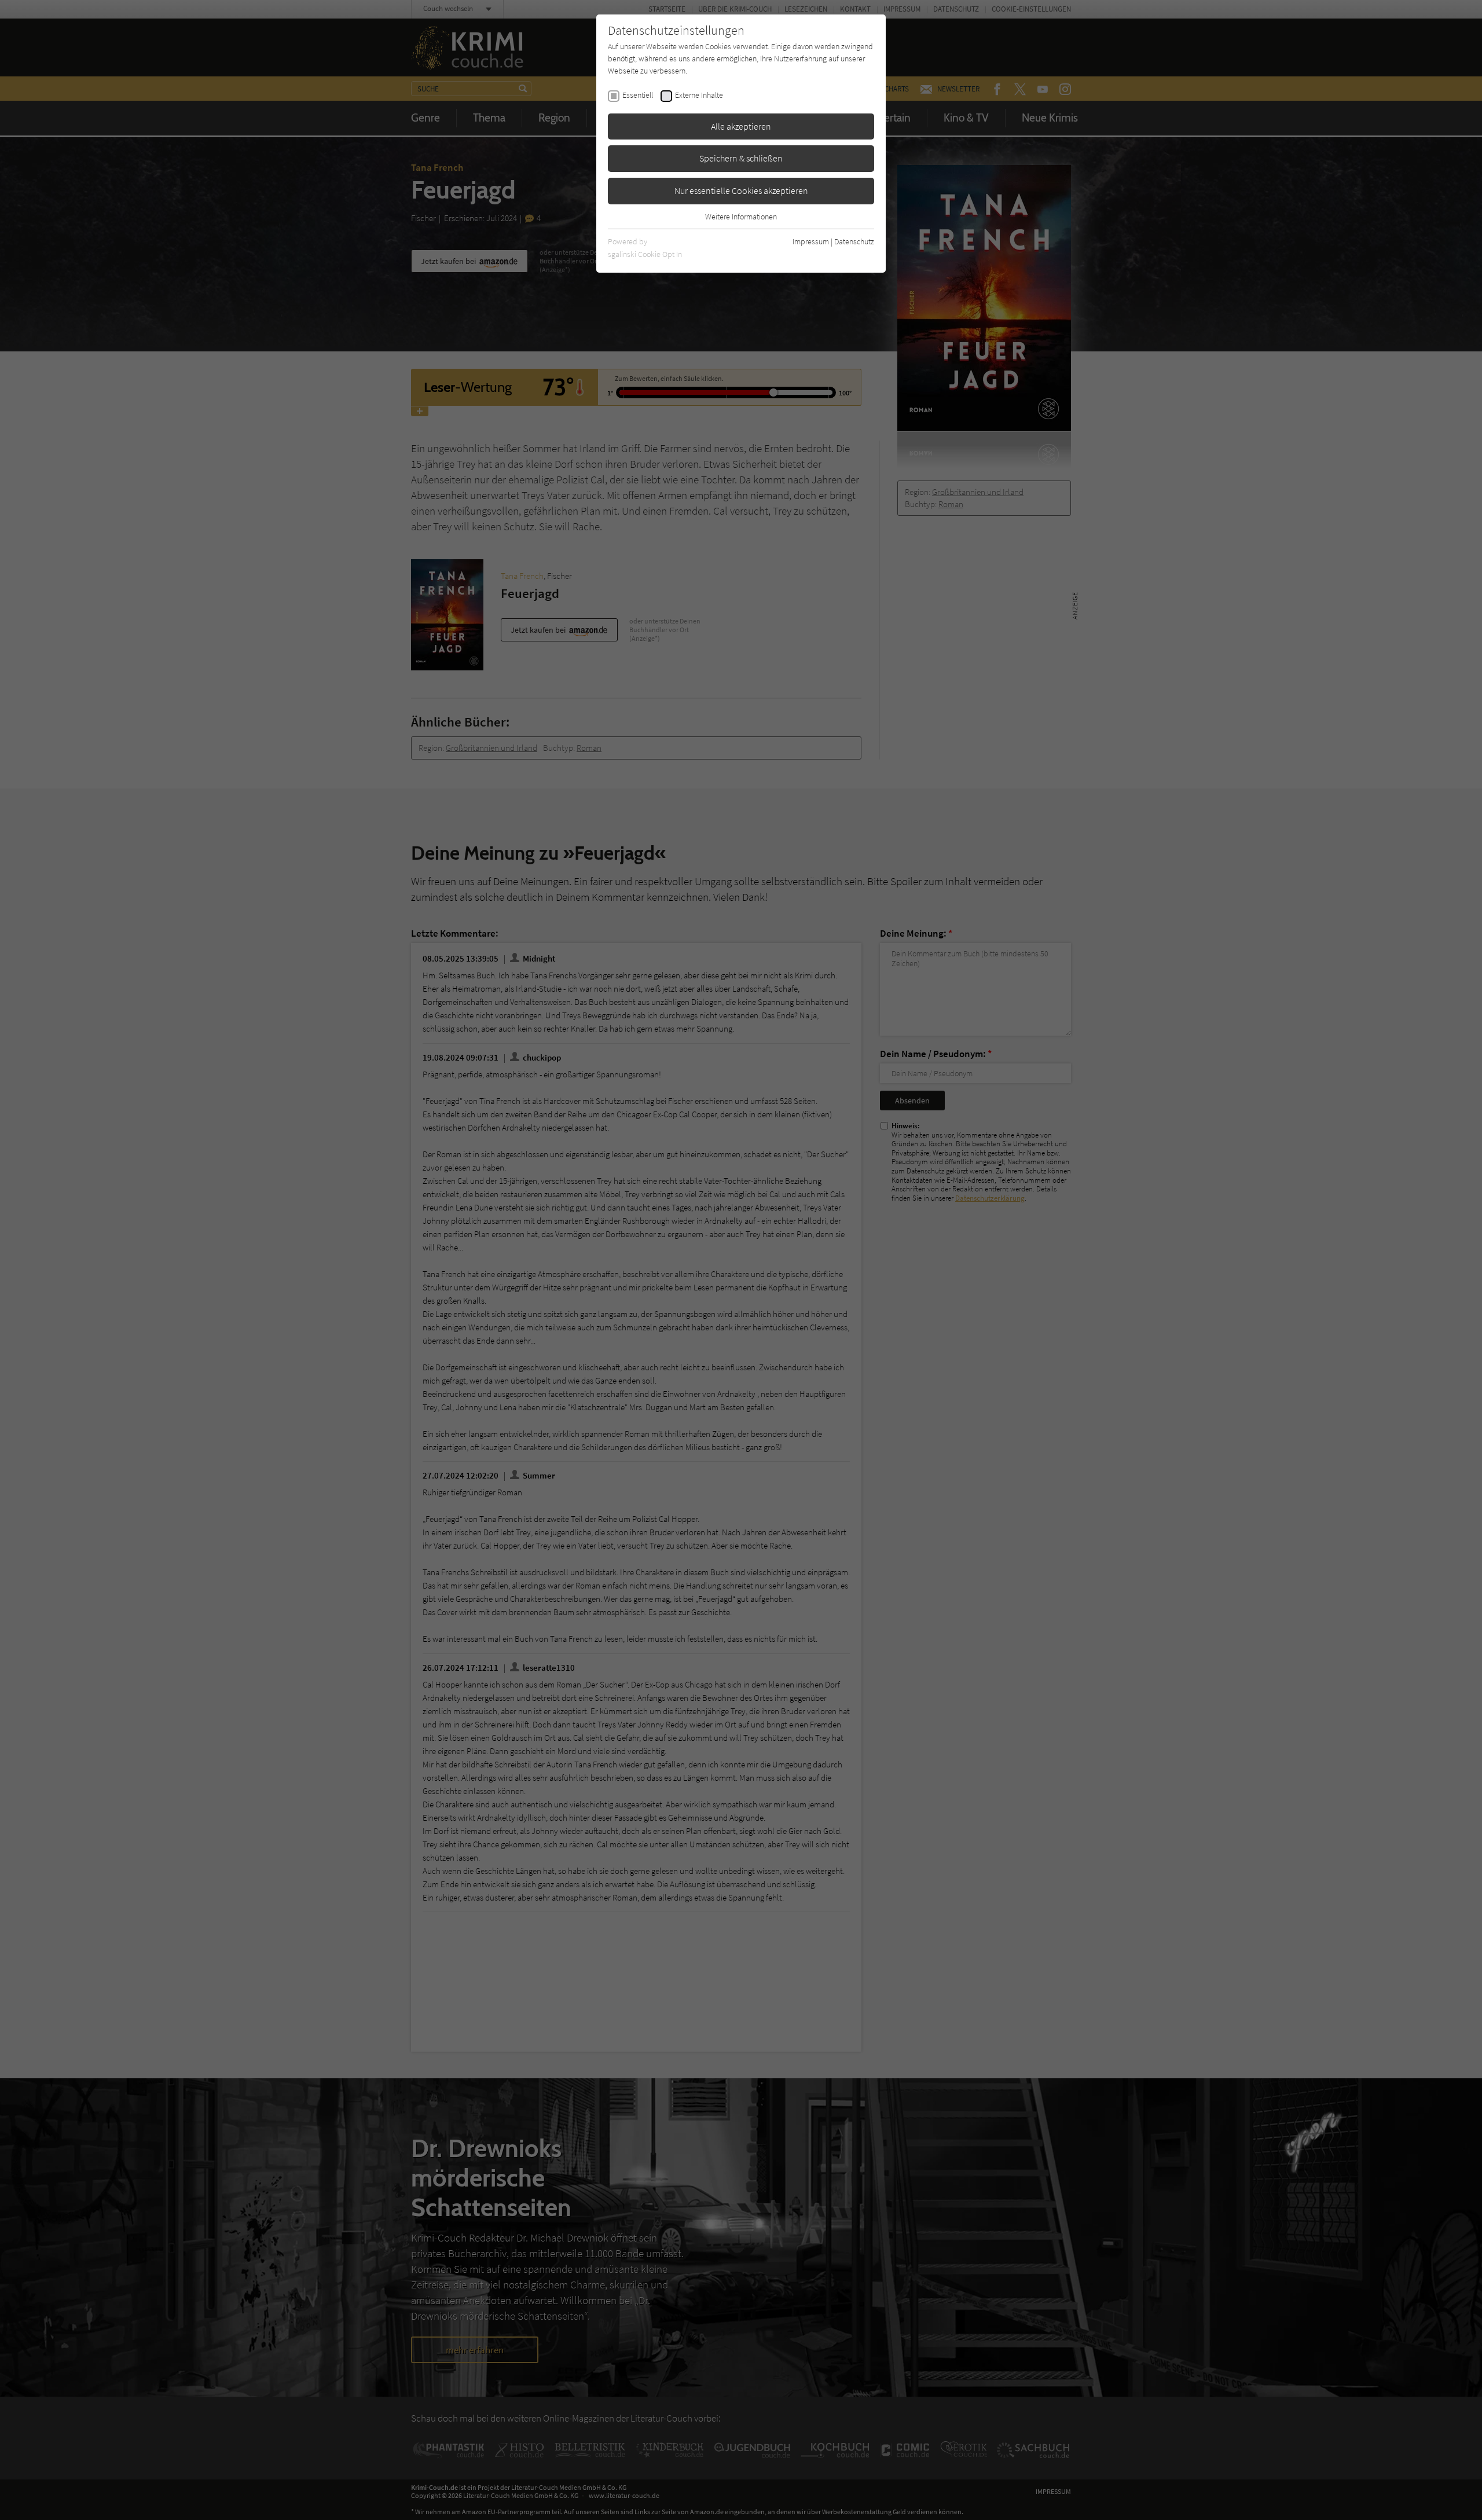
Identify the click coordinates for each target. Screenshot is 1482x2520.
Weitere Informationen (741, 217)
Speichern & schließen (741, 158)
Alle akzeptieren (741, 126)
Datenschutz (854, 241)
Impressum (811, 241)
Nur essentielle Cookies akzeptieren (741, 190)
